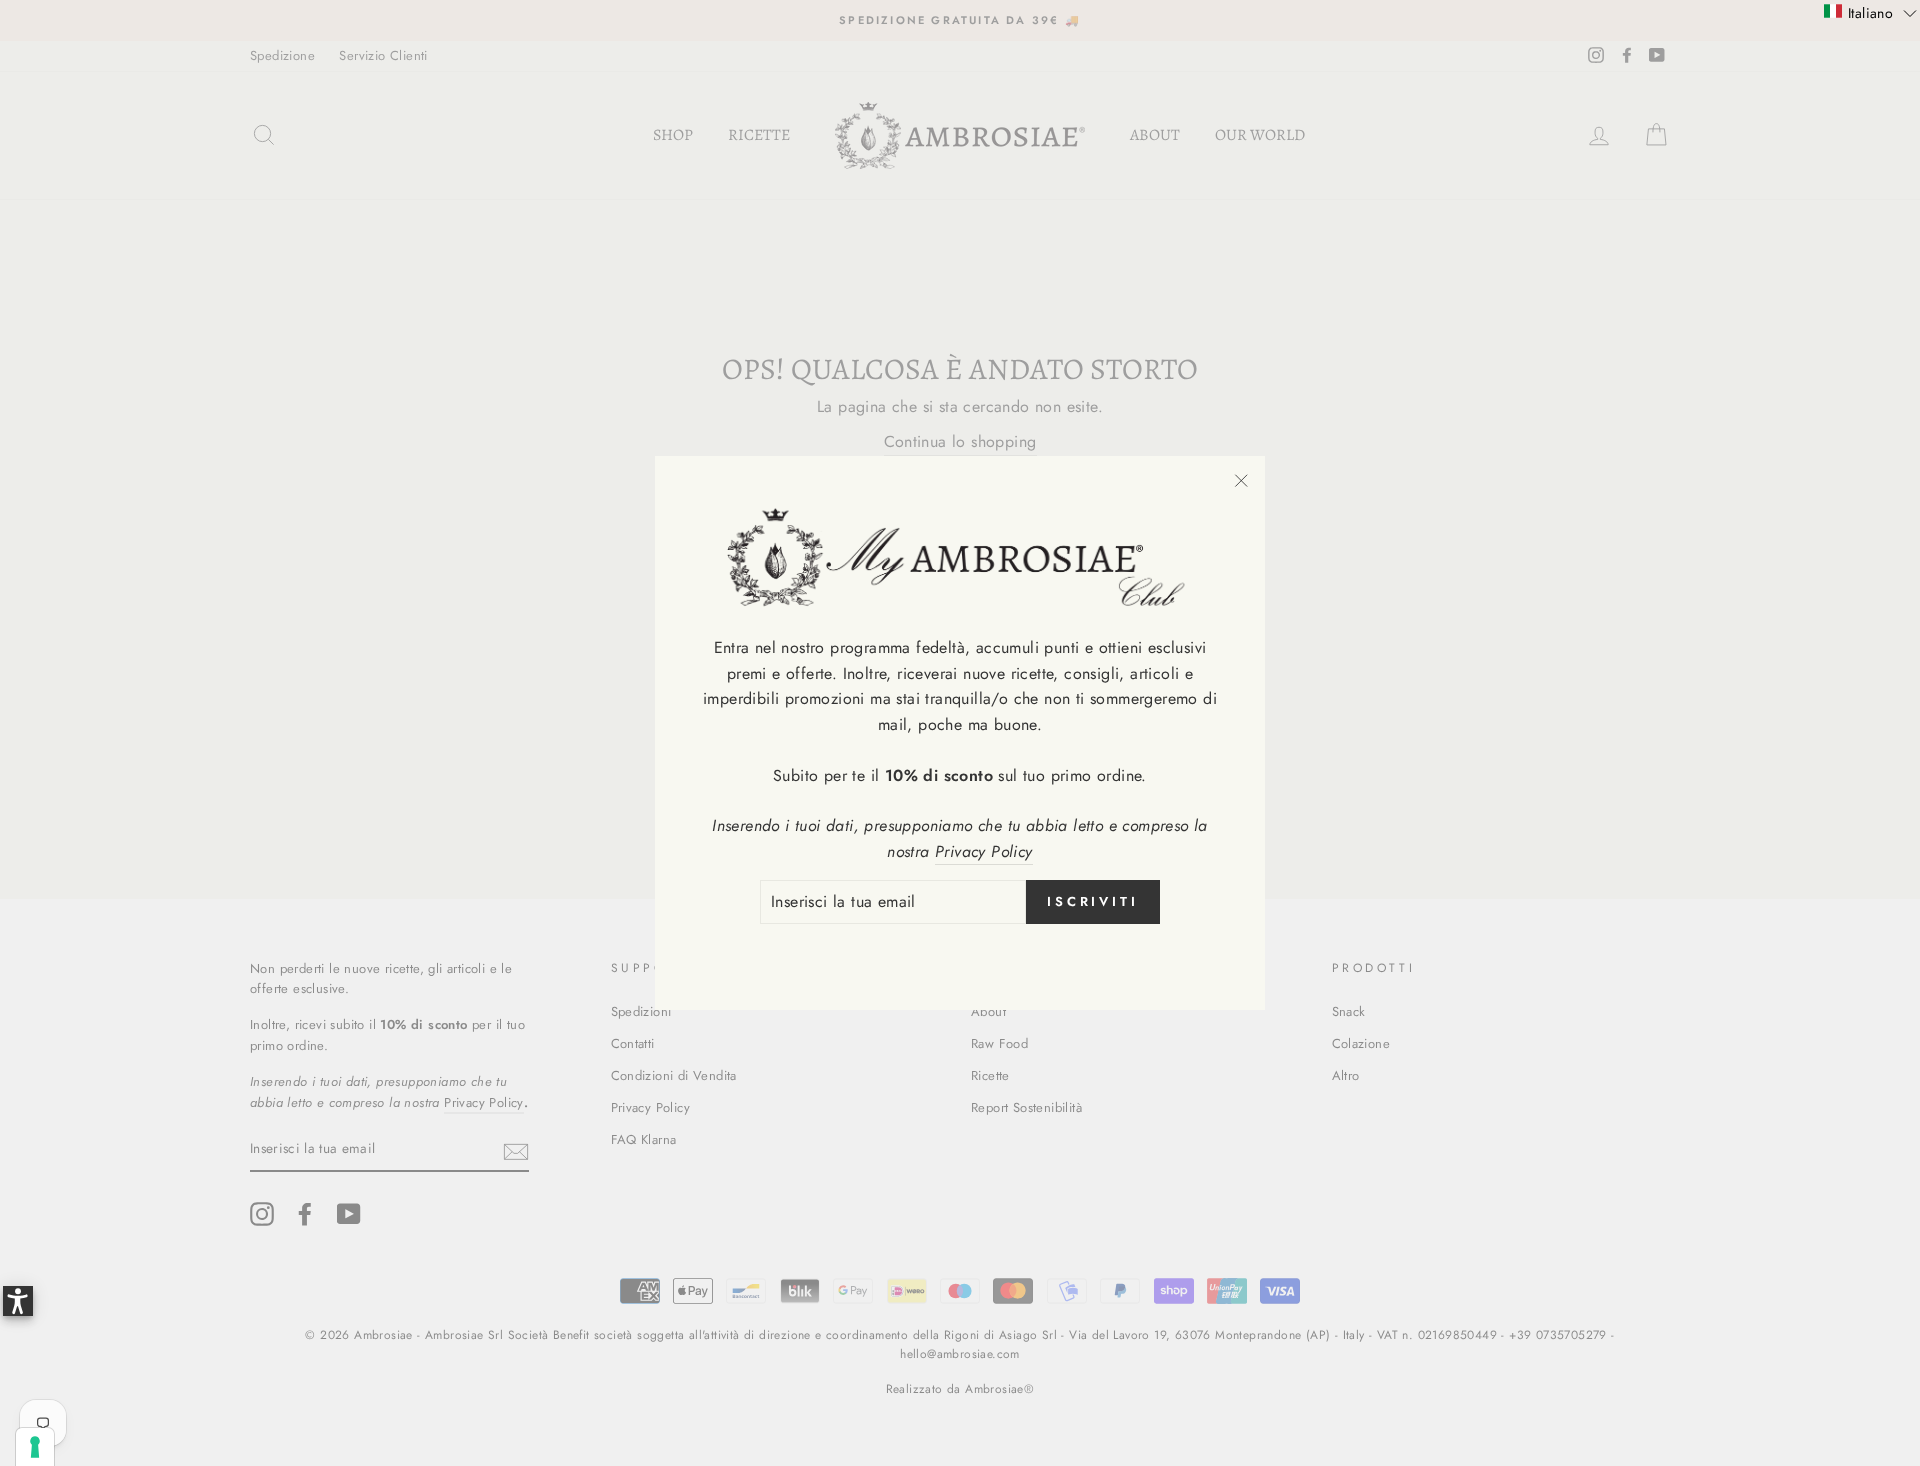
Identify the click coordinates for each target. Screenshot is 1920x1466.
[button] (1870, 12)
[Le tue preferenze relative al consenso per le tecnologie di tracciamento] (35, 1447)
